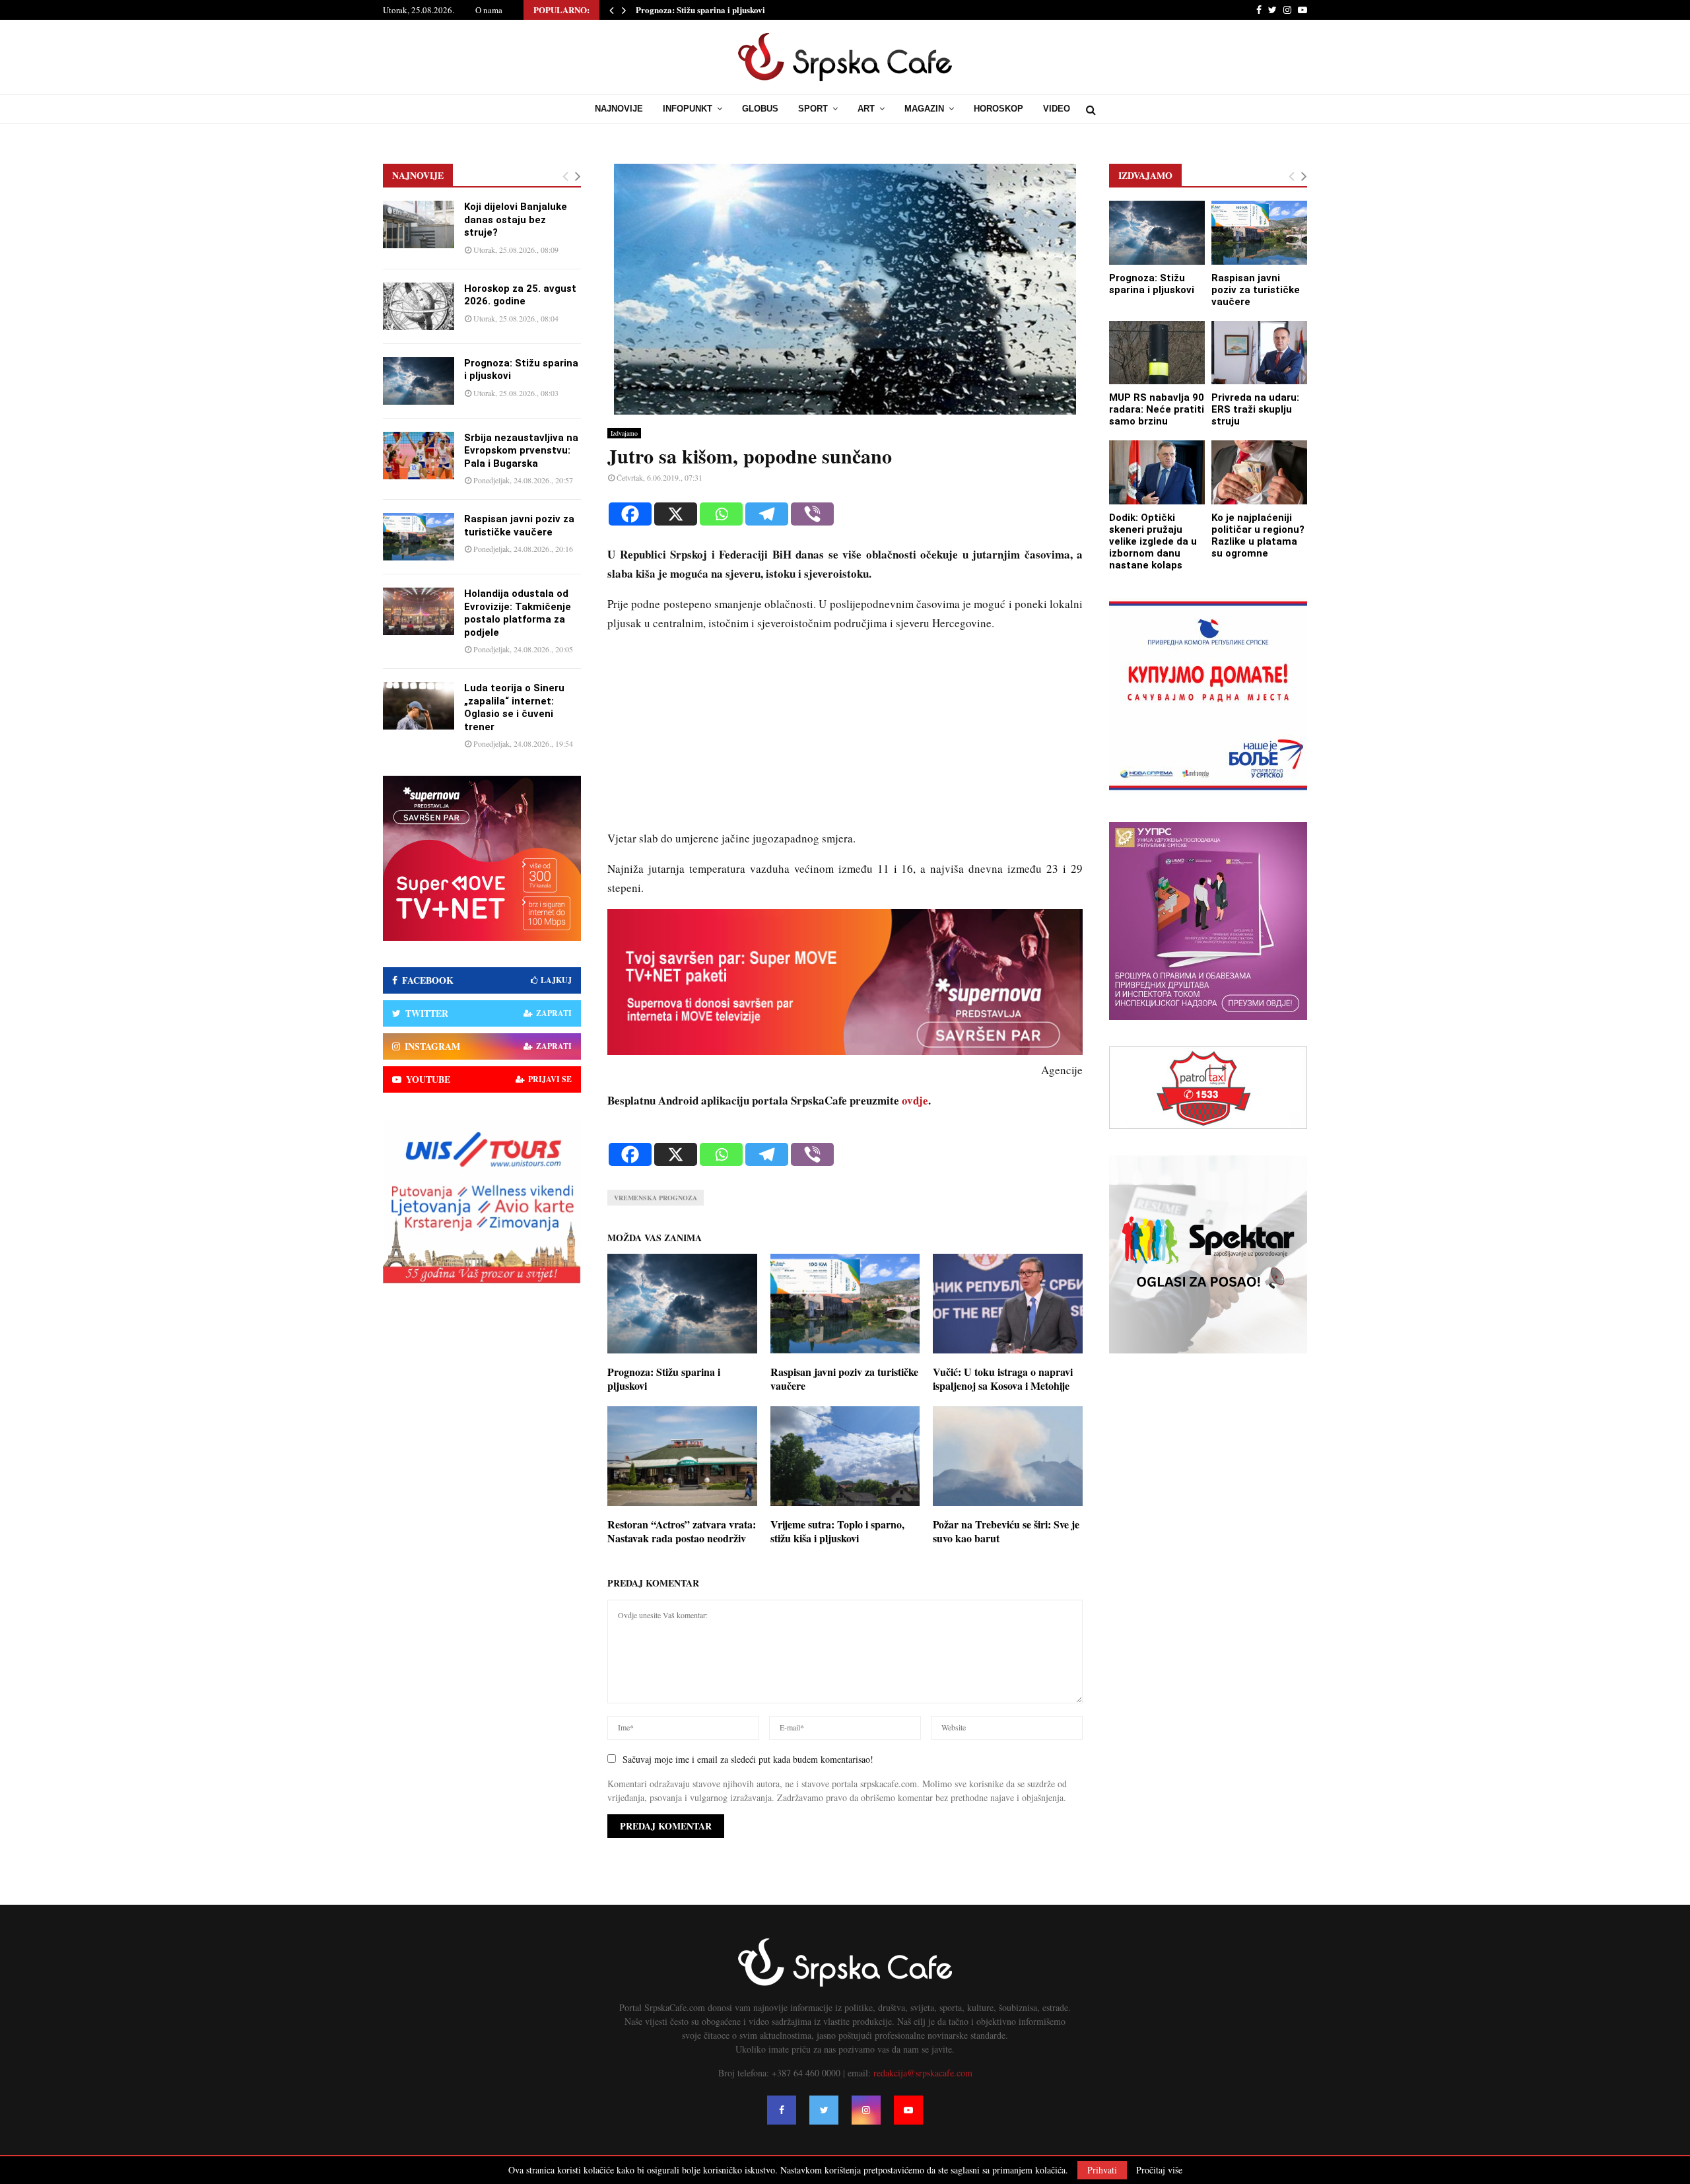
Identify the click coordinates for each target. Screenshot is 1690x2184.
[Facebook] (630, 514)
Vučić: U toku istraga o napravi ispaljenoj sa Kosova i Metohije (1003, 1379)
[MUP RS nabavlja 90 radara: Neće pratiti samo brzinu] (1157, 353)
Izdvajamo (624, 433)
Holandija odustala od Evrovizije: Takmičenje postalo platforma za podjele (518, 613)
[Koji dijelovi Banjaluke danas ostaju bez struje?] (419, 224)
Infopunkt (688, 109)
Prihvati (1102, 2170)
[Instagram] (866, 2110)
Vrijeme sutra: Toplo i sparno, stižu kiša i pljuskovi (837, 1531)
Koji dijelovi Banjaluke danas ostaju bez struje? (516, 220)
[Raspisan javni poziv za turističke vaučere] (419, 537)
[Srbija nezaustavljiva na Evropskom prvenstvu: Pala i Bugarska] (419, 456)
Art (866, 109)
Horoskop (998, 109)
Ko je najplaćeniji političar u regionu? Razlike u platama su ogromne (1258, 535)
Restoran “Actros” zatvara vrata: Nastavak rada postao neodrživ (682, 1531)
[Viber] (812, 514)
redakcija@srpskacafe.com (923, 2073)
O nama (489, 10)
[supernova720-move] (845, 1051)
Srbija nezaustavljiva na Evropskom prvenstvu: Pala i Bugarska (521, 451)
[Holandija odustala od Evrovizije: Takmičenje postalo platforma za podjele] (419, 611)
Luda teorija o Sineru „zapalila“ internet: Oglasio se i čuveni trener (514, 707)
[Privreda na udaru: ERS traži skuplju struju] (1259, 353)
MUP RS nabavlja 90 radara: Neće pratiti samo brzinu (1157, 409)
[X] (676, 514)
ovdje (915, 1100)
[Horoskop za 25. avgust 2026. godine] (419, 306)
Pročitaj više (1159, 2170)
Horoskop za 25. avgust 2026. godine (520, 295)
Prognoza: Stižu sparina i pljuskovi (700, 10)
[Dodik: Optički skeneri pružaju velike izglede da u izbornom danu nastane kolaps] (1157, 472)
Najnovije (619, 109)
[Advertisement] (845, 737)
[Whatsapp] (721, 514)
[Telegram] (767, 514)
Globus (760, 109)
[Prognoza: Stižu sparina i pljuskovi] (419, 381)
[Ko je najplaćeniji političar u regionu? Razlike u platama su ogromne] (1259, 472)
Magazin (924, 109)
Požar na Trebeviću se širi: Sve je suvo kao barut (1006, 1531)
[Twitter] (824, 2110)
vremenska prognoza (656, 1198)
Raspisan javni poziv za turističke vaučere (844, 1379)
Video (1057, 109)
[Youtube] (908, 2110)
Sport (813, 109)
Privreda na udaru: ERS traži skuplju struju (1255, 409)
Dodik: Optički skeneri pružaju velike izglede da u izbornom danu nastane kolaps (1153, 541)
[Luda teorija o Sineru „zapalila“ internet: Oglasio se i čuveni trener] (419, 706)
